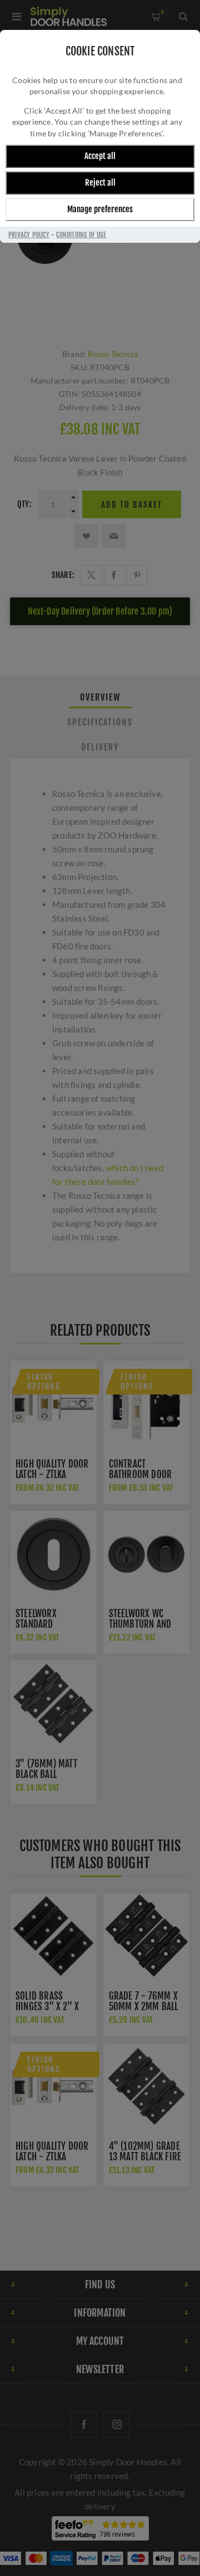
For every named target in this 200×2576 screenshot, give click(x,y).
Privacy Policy (29, 235)
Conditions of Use (81, 235)
